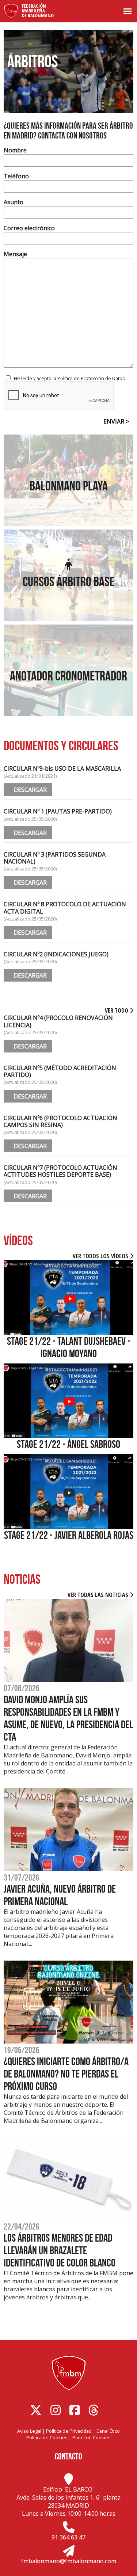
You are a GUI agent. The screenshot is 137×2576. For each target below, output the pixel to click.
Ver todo (117, 1010)
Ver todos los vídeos (101, 1256)
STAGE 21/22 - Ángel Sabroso (68, 1444)
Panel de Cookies (92, 2437)
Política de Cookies (47, 2437)
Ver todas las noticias (99, 1595)
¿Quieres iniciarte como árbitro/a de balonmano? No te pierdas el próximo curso (66, 2074)
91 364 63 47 (68, 2537)
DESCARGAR (28, 790)
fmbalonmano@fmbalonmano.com (69, 2561)
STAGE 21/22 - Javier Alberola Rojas (69, 1535)
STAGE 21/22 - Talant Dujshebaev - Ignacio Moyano (69, 1347)
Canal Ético (108, 2431)
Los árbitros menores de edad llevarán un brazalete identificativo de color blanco (60, 2250)
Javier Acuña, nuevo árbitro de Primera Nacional (60, 1895)
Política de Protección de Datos (91, 378)
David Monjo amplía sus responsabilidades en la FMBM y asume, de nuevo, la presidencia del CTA (68, 1718)
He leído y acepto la (69, 378)
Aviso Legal (29, 2431)
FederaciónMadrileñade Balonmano (38, 11)
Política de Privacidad (69, 2431)
